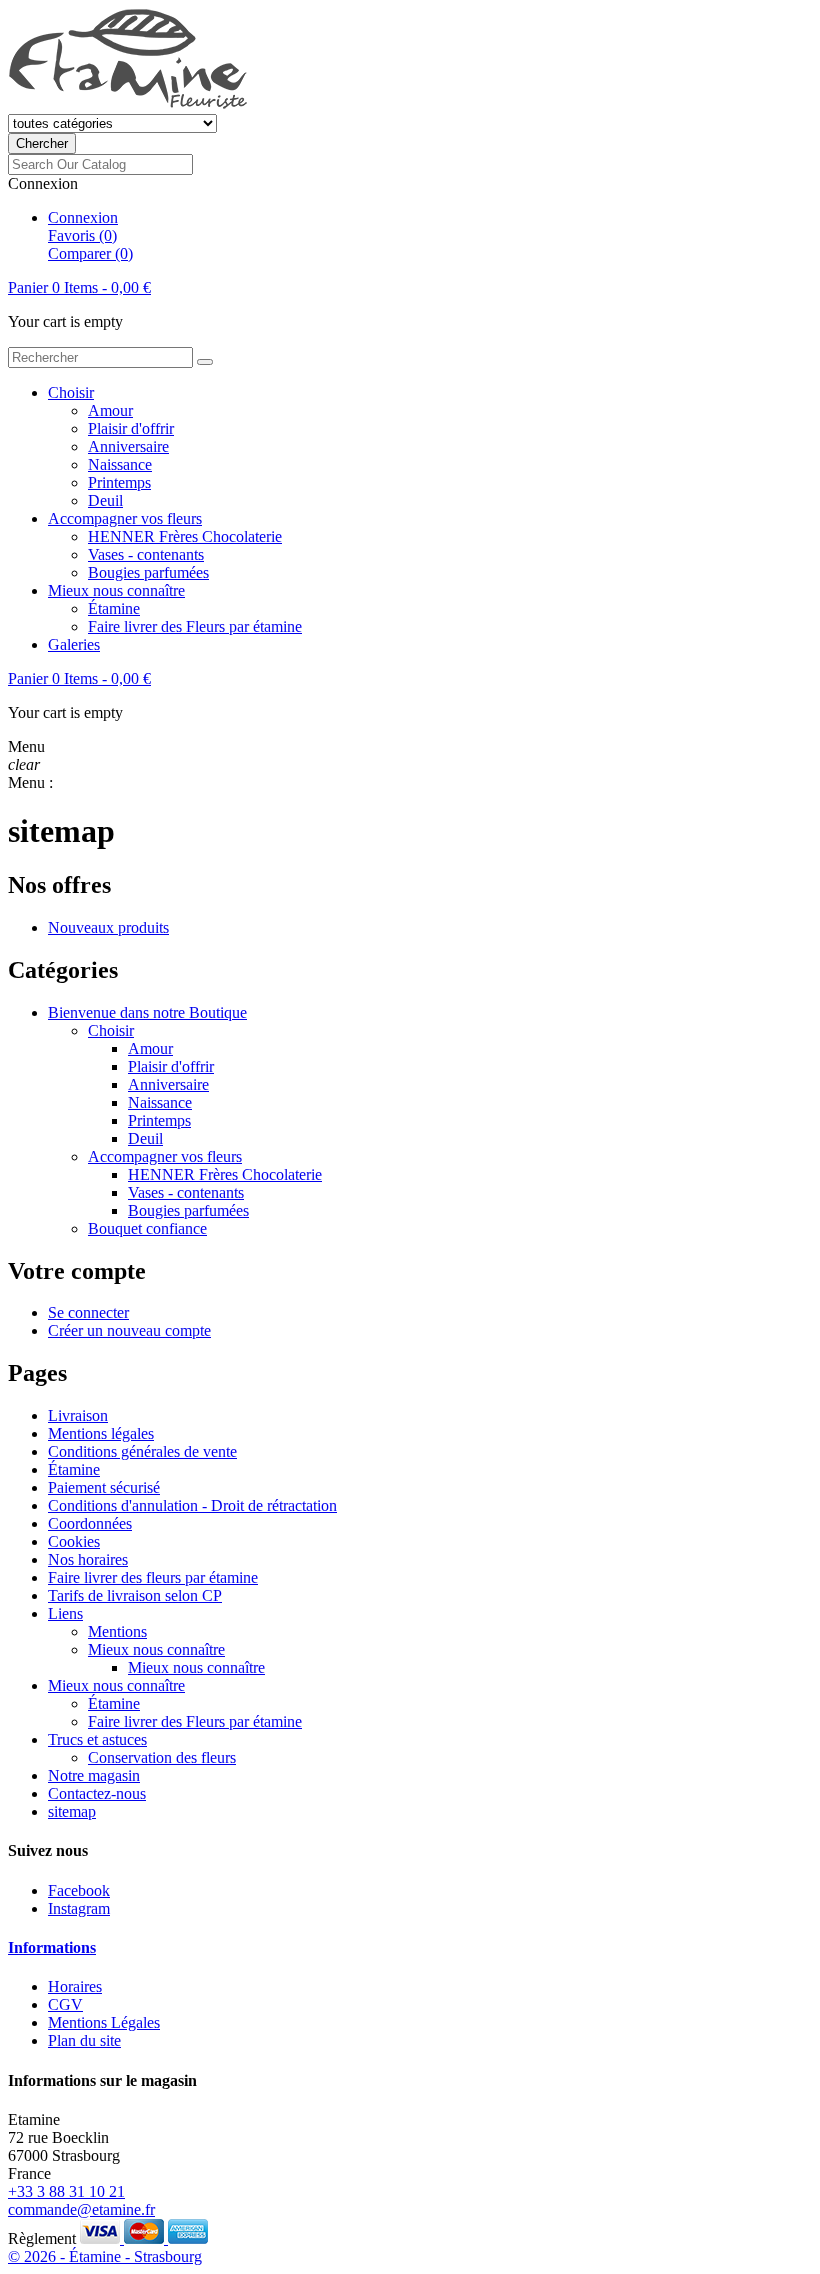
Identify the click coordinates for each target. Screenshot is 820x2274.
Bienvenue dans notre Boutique (147, 1012)
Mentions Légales (104, 2022)
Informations (52, 1947)
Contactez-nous (97, 1793)
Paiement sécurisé (104, 1487)
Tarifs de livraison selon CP (135, 1595)
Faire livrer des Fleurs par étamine (195, 626)
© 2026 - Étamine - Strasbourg (105, 2256)
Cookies (74, 1541)
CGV (65, 2004)
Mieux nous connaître (116, 590)
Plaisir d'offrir (131, 428)
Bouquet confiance (147, 1228)
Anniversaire (128, 446)
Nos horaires (88, 1559)
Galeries (74, 644)
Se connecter (88, 1312)
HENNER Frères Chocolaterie (185, 536)
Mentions (117, 1631)
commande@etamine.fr (81, 2209)
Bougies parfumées (148, 572)
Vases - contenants (146, 554)
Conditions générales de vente (142, 1451)
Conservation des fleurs (162, 1757)
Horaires (75, 1986)
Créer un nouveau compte (129, 1330)
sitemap (72, 1811)
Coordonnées (90, 1523)
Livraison (78, 1415)
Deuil (105, 500)
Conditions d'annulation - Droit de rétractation (192, 1505)
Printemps (119, 482)
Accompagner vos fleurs (125, 518)
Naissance (120, 464)
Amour (110, 410)
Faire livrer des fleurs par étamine (153, 1577)
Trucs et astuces (97, 1739)
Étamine (114, 608)
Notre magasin (94, 1775)
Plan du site (84, 2040)
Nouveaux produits (108, 927)
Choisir (71, 392)
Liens (65, 1613)
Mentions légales (101, 1433)
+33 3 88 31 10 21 (66, 2191)
